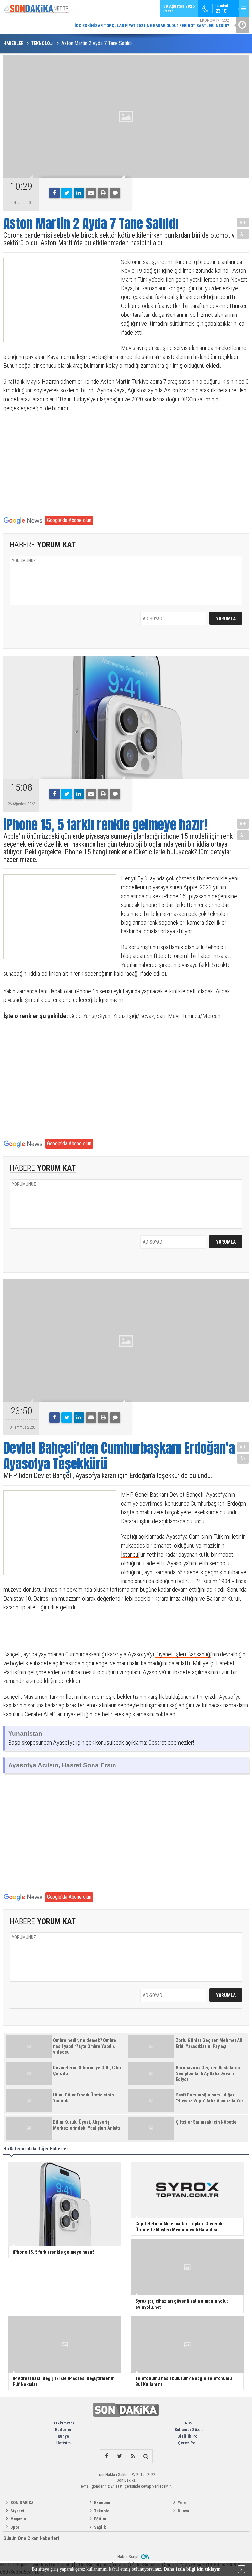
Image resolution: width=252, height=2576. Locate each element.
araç (78, 366)
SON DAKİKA (22, 2503)
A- (243, 234)
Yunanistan (25, 1733)
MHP (127, 1495)
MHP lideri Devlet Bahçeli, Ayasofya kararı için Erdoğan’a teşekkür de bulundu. (108, 1475)
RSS (189, 2423)
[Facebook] (54, 193)
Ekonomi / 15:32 (152, 23)
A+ (243, 222)
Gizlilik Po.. (189, 2436)
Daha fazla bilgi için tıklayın (192, 2569)
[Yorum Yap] (115, 193)
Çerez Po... (189, 2443)
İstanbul (130, 1554)
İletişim (63, 2443)
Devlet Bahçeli (186, 1495)
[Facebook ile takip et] (106, 2456)
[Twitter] (67, 193)
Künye (63, 2436)
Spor (15, 2527)
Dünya (183, 2511)
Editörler (63, 2430)
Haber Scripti (129, 2556)
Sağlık (100, 2527)
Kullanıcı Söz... (189, 2430)
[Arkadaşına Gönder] (91, 193)
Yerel (183, 2503)
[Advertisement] (54, 300)
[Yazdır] (103, 193)
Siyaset (17, 2511)
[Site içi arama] (146, 2456)
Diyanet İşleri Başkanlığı (183, 1654)
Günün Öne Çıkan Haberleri (31, 2538)
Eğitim (100, 2519)
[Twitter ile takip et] (119, 2456)
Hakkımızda (63, 2423)
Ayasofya (217, 1495)
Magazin (18, 2519)
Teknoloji (103, 2511)
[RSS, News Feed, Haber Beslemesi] (133, 2456)
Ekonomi (102, 2503)
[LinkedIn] (79, 193)
